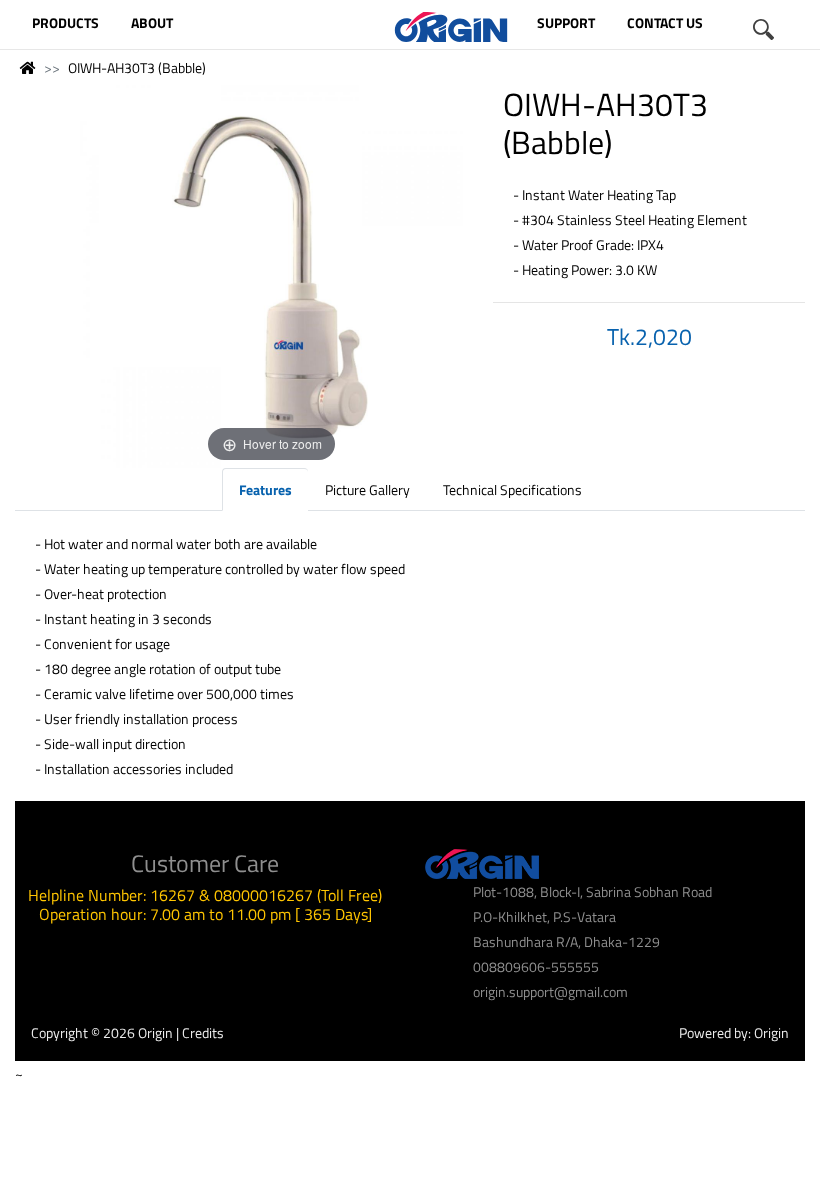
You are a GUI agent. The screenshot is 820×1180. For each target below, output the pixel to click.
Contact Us (665, 22)
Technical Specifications (512, 489)
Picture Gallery (367, 489)
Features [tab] (265, 489)
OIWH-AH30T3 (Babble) (137, 67)
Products (65, 22)
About (152, 22)
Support (566, 22)
